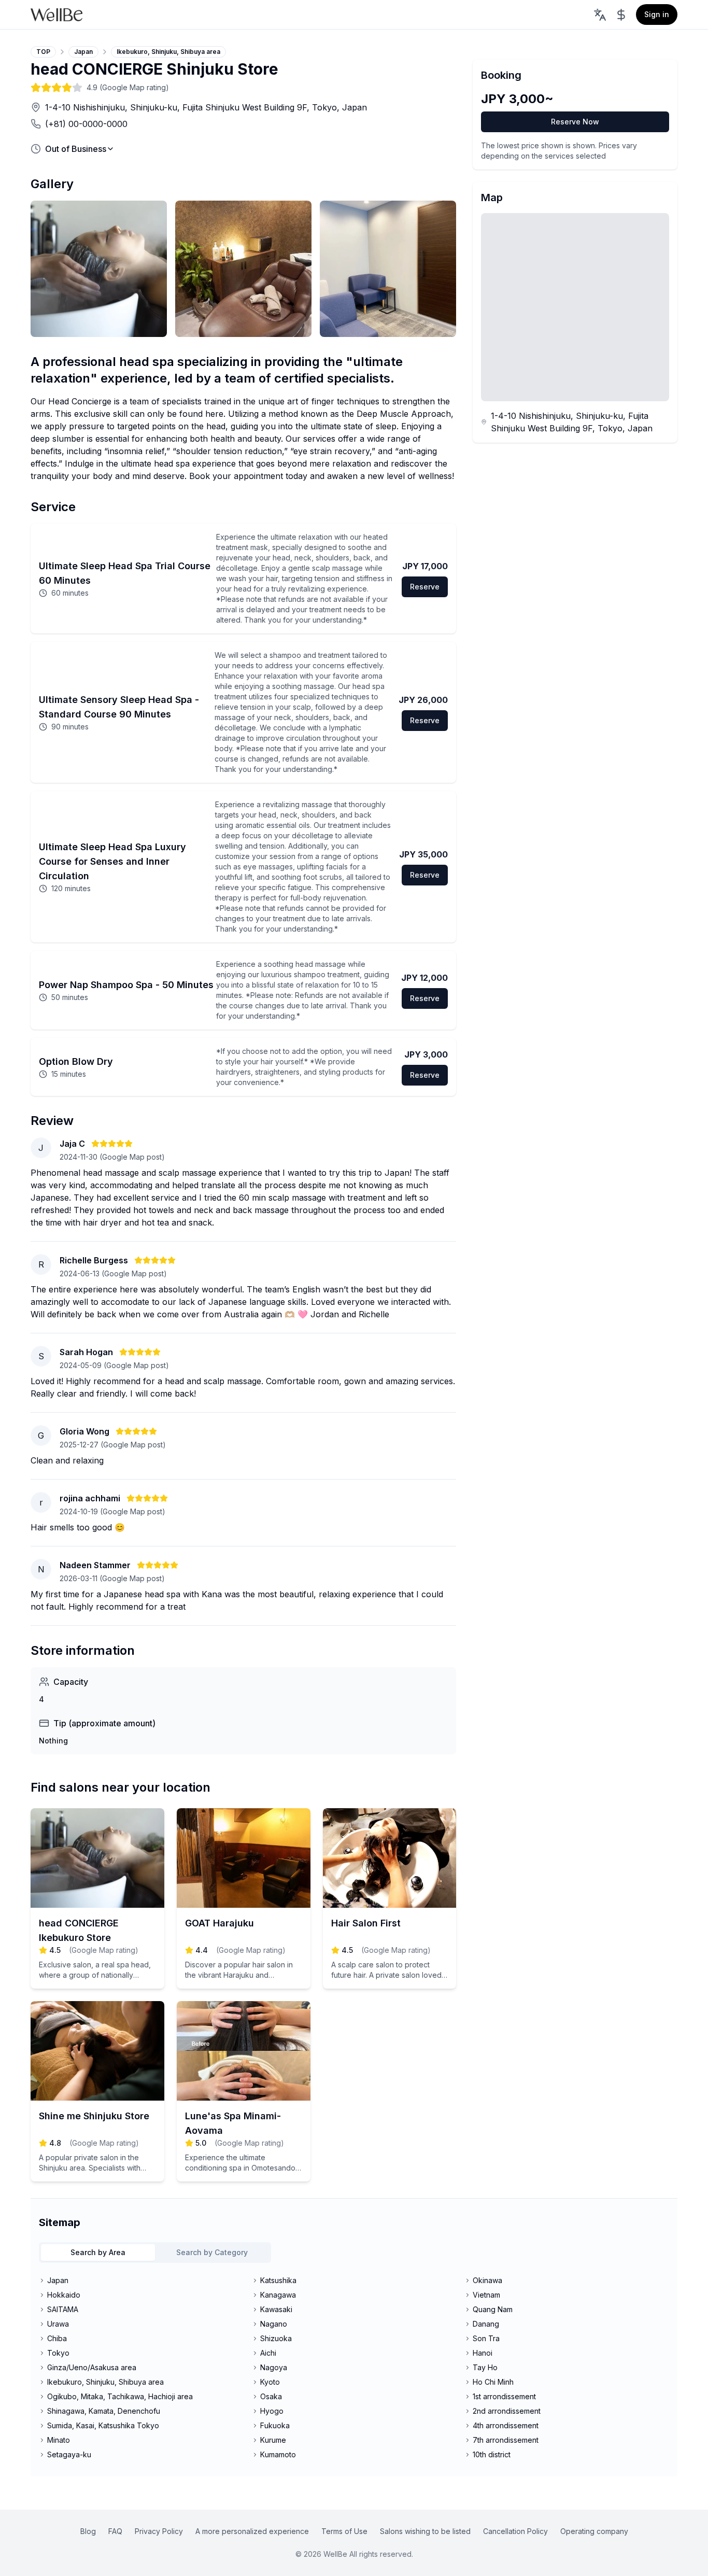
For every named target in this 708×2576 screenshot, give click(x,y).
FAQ (115, 2531)
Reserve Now (575, 122)
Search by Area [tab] (98, 2252)
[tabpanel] (354, 2368)
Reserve (425, 587)
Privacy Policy (159, 2531)
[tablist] (155, 2253)
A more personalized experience (252, 2531)
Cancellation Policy (515, 2531)
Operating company (594, 2531)
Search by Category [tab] (212, 2252)
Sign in (657, 14)
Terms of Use (344, 2531)
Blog (88, 2531)
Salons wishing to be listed (425, 2531)
